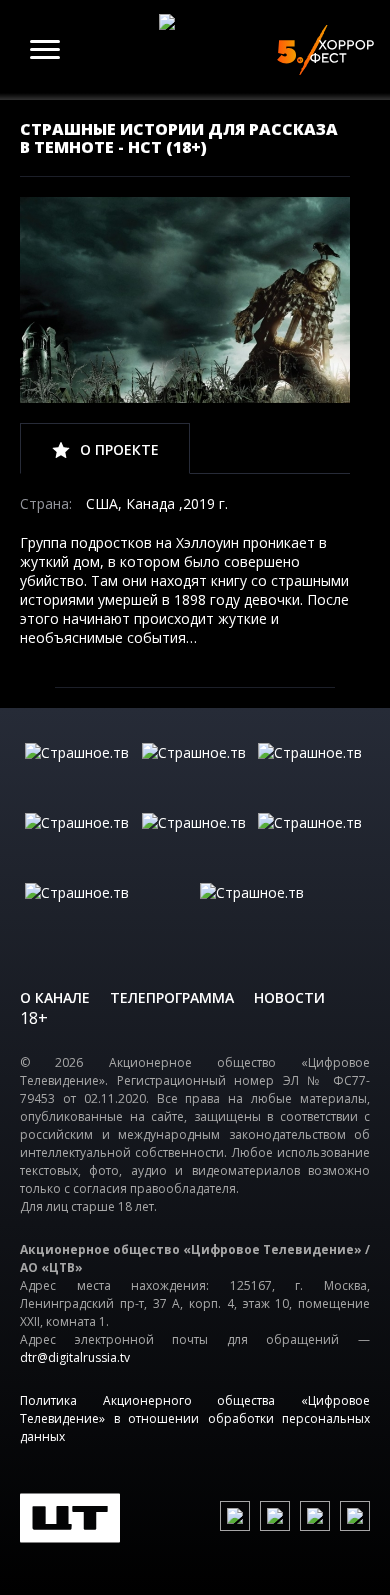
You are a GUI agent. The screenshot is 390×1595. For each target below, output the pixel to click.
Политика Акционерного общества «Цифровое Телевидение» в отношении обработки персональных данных (195, 1418)
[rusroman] (107, 913)
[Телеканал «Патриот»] (282, 913)
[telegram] (315, 1516)
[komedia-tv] (195, 843)
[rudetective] (311, 843)
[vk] (235, 1516)
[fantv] (311, 773)
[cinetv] (78, 773)
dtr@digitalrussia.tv (75, 1357)
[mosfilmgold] (78, 843)
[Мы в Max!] (355, 1516)
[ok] (275, 1516)
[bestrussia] (195, 773)
